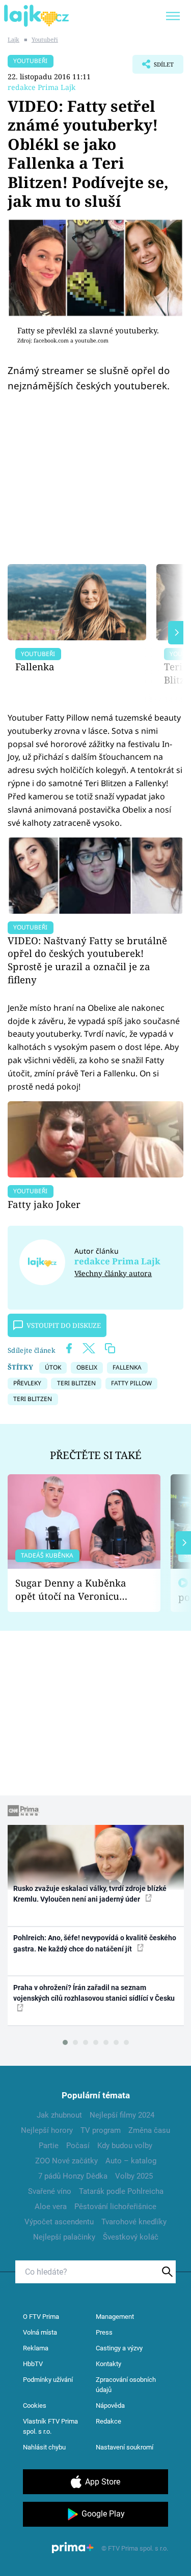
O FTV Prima (41, 2317)
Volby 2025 (134, 2176)
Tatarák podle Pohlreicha (121, 2191)
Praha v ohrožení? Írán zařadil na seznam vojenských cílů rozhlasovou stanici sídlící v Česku (94, 1993)
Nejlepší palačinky (64, 2237)
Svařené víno (50, 2191)
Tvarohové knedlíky (134, 2222)
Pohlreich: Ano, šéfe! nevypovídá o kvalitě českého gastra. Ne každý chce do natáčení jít (95, 1943)
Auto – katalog (131, 2161)
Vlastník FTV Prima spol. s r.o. (50, 2426)
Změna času (149, 2130)
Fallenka (35, 666)
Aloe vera (51, 2207)
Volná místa (40, 2332)
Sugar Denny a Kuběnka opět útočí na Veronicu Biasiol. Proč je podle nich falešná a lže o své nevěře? (76, 1590)
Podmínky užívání (48, 2380)
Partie (49, 2146)
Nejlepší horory (47, 2130)
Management (115, 2317)
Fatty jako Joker (44, 1204)
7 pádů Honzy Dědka (73, 2176)
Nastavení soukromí (125, 2447)
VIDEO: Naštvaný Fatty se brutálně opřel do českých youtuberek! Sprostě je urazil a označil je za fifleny (87, 960)
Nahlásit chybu (44, 2447)
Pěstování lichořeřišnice (115, 2207)
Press (104, 2332)
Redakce (108, 2421)
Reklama (36, 2348)
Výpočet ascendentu (59, 2222)
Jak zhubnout (59, 2115)
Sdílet (153, 67)
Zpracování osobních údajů (126, 2385)
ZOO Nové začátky (66, 2161)
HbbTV (33, 2364)
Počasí (78, 2146)
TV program (101, 2130)
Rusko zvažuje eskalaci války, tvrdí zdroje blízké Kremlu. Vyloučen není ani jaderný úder (90, 1894)
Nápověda (110, 2406)
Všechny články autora (113, 1273)
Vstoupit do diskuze (64, 1325)
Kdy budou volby (125, 2146)
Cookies (35, 2406)
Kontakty (108, 2364)
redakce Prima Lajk (42, 87)
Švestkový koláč (131, 2237)
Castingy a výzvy (119, 2348)
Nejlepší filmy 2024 (122, 2115)
